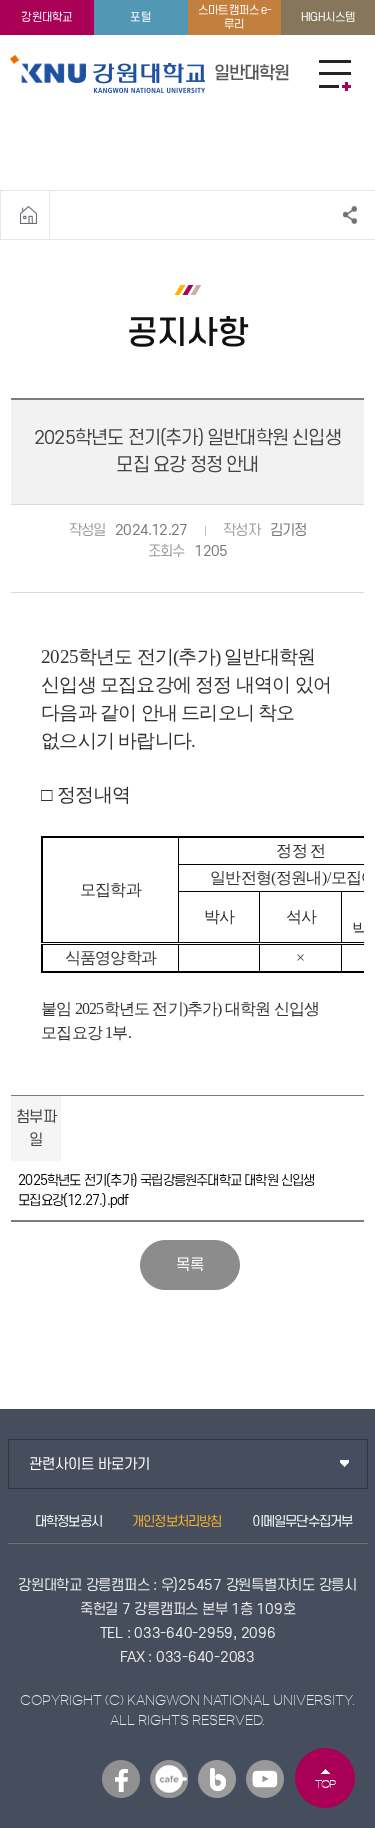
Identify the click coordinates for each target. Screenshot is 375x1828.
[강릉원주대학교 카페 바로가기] (169, 1779)
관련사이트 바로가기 (89, 1464)
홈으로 (28, 215)
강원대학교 (46, 17)
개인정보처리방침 (177, 1521)
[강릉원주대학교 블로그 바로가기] (217, 1779)
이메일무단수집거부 (302, 1521)
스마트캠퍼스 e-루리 (234, 17)
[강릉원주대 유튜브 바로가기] (265, 1779)
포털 (140, 17)
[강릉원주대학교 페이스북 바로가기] (121, 1779)
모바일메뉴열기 (335, 75)
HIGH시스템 (328, 17)
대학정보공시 (68, 1521)
